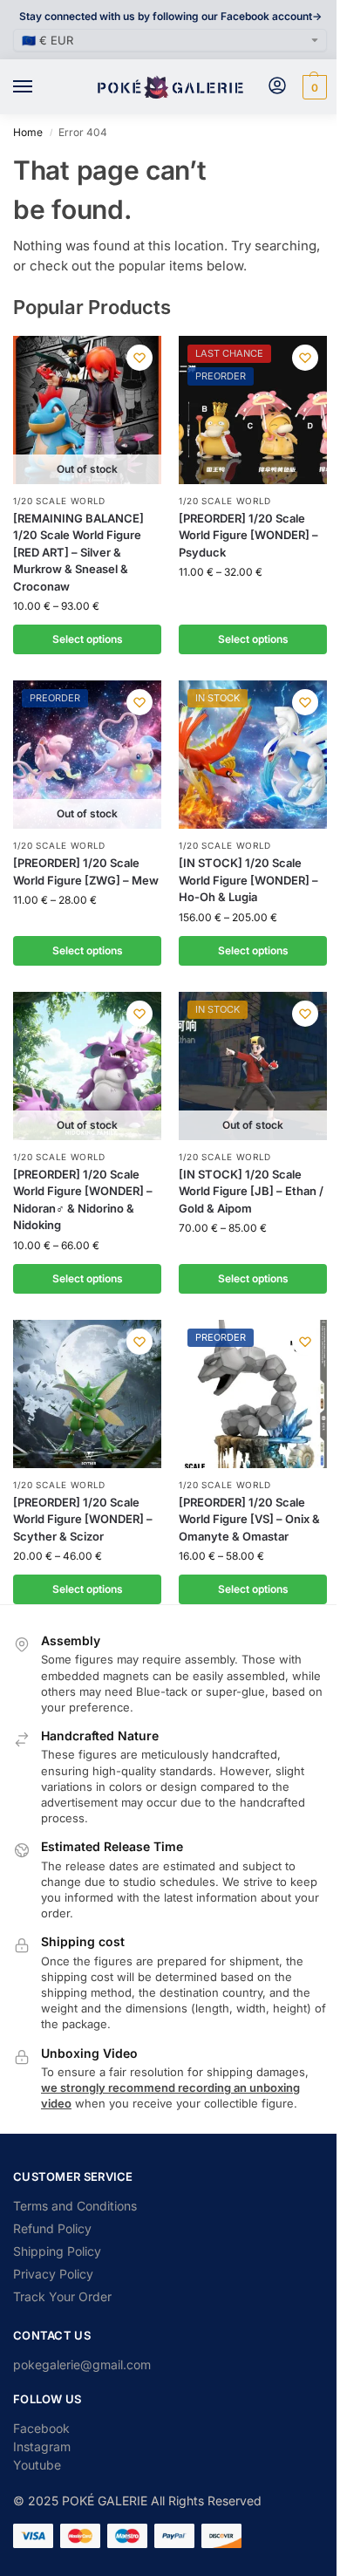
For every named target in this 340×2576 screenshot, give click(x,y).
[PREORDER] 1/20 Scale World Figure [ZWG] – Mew (86, 871)
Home (28, 132)
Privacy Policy (53, 2274)
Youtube (37, 2465)
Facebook (41, 2428)
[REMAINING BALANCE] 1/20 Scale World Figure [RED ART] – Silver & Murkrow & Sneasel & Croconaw (78, 552)
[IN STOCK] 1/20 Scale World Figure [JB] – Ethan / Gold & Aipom (251, 1191)
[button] (313, 87)
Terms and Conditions (75, 2206)
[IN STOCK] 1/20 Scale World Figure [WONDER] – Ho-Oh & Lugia (248, 880)
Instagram (42, 2446)
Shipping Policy (57, 2251)
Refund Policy (52, 2228)
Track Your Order (62, 2296)
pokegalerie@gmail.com (82, 2364)
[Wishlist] (139, 358)
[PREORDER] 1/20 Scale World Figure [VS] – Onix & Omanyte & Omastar (249, 1519)
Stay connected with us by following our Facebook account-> (170, 16)
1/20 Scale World (59, 501)
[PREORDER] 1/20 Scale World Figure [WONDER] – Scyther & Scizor (83, 1519)
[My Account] (277, 87)
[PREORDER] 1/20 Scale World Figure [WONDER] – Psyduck (248, 535)
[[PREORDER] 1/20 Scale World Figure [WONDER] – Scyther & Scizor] (87, 1394)
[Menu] (39, 87)
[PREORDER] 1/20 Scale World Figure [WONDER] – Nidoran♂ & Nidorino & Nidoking (83, 1200)
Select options (88, 639)
